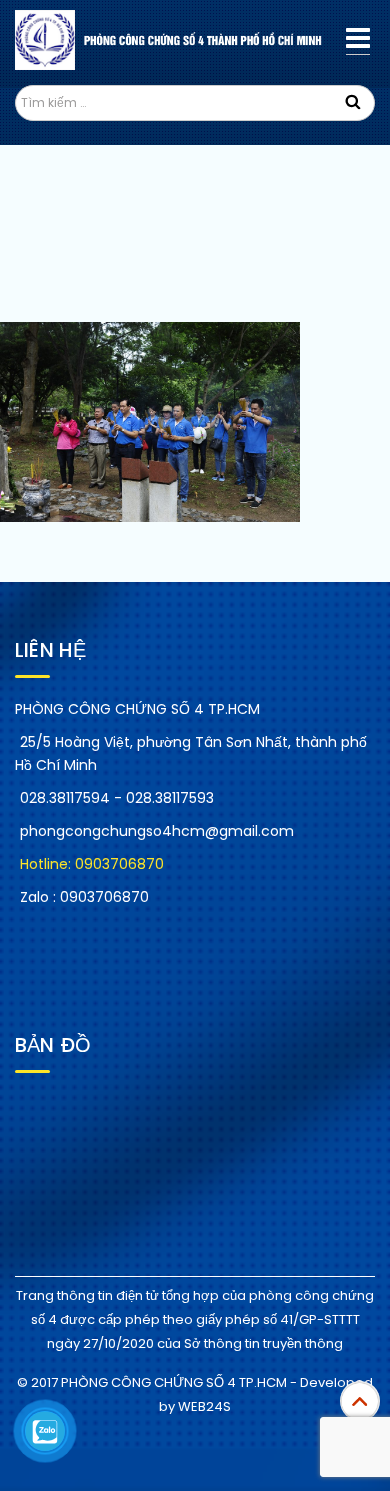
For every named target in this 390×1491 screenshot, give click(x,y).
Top (360, 1401)
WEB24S (204, 1406)
